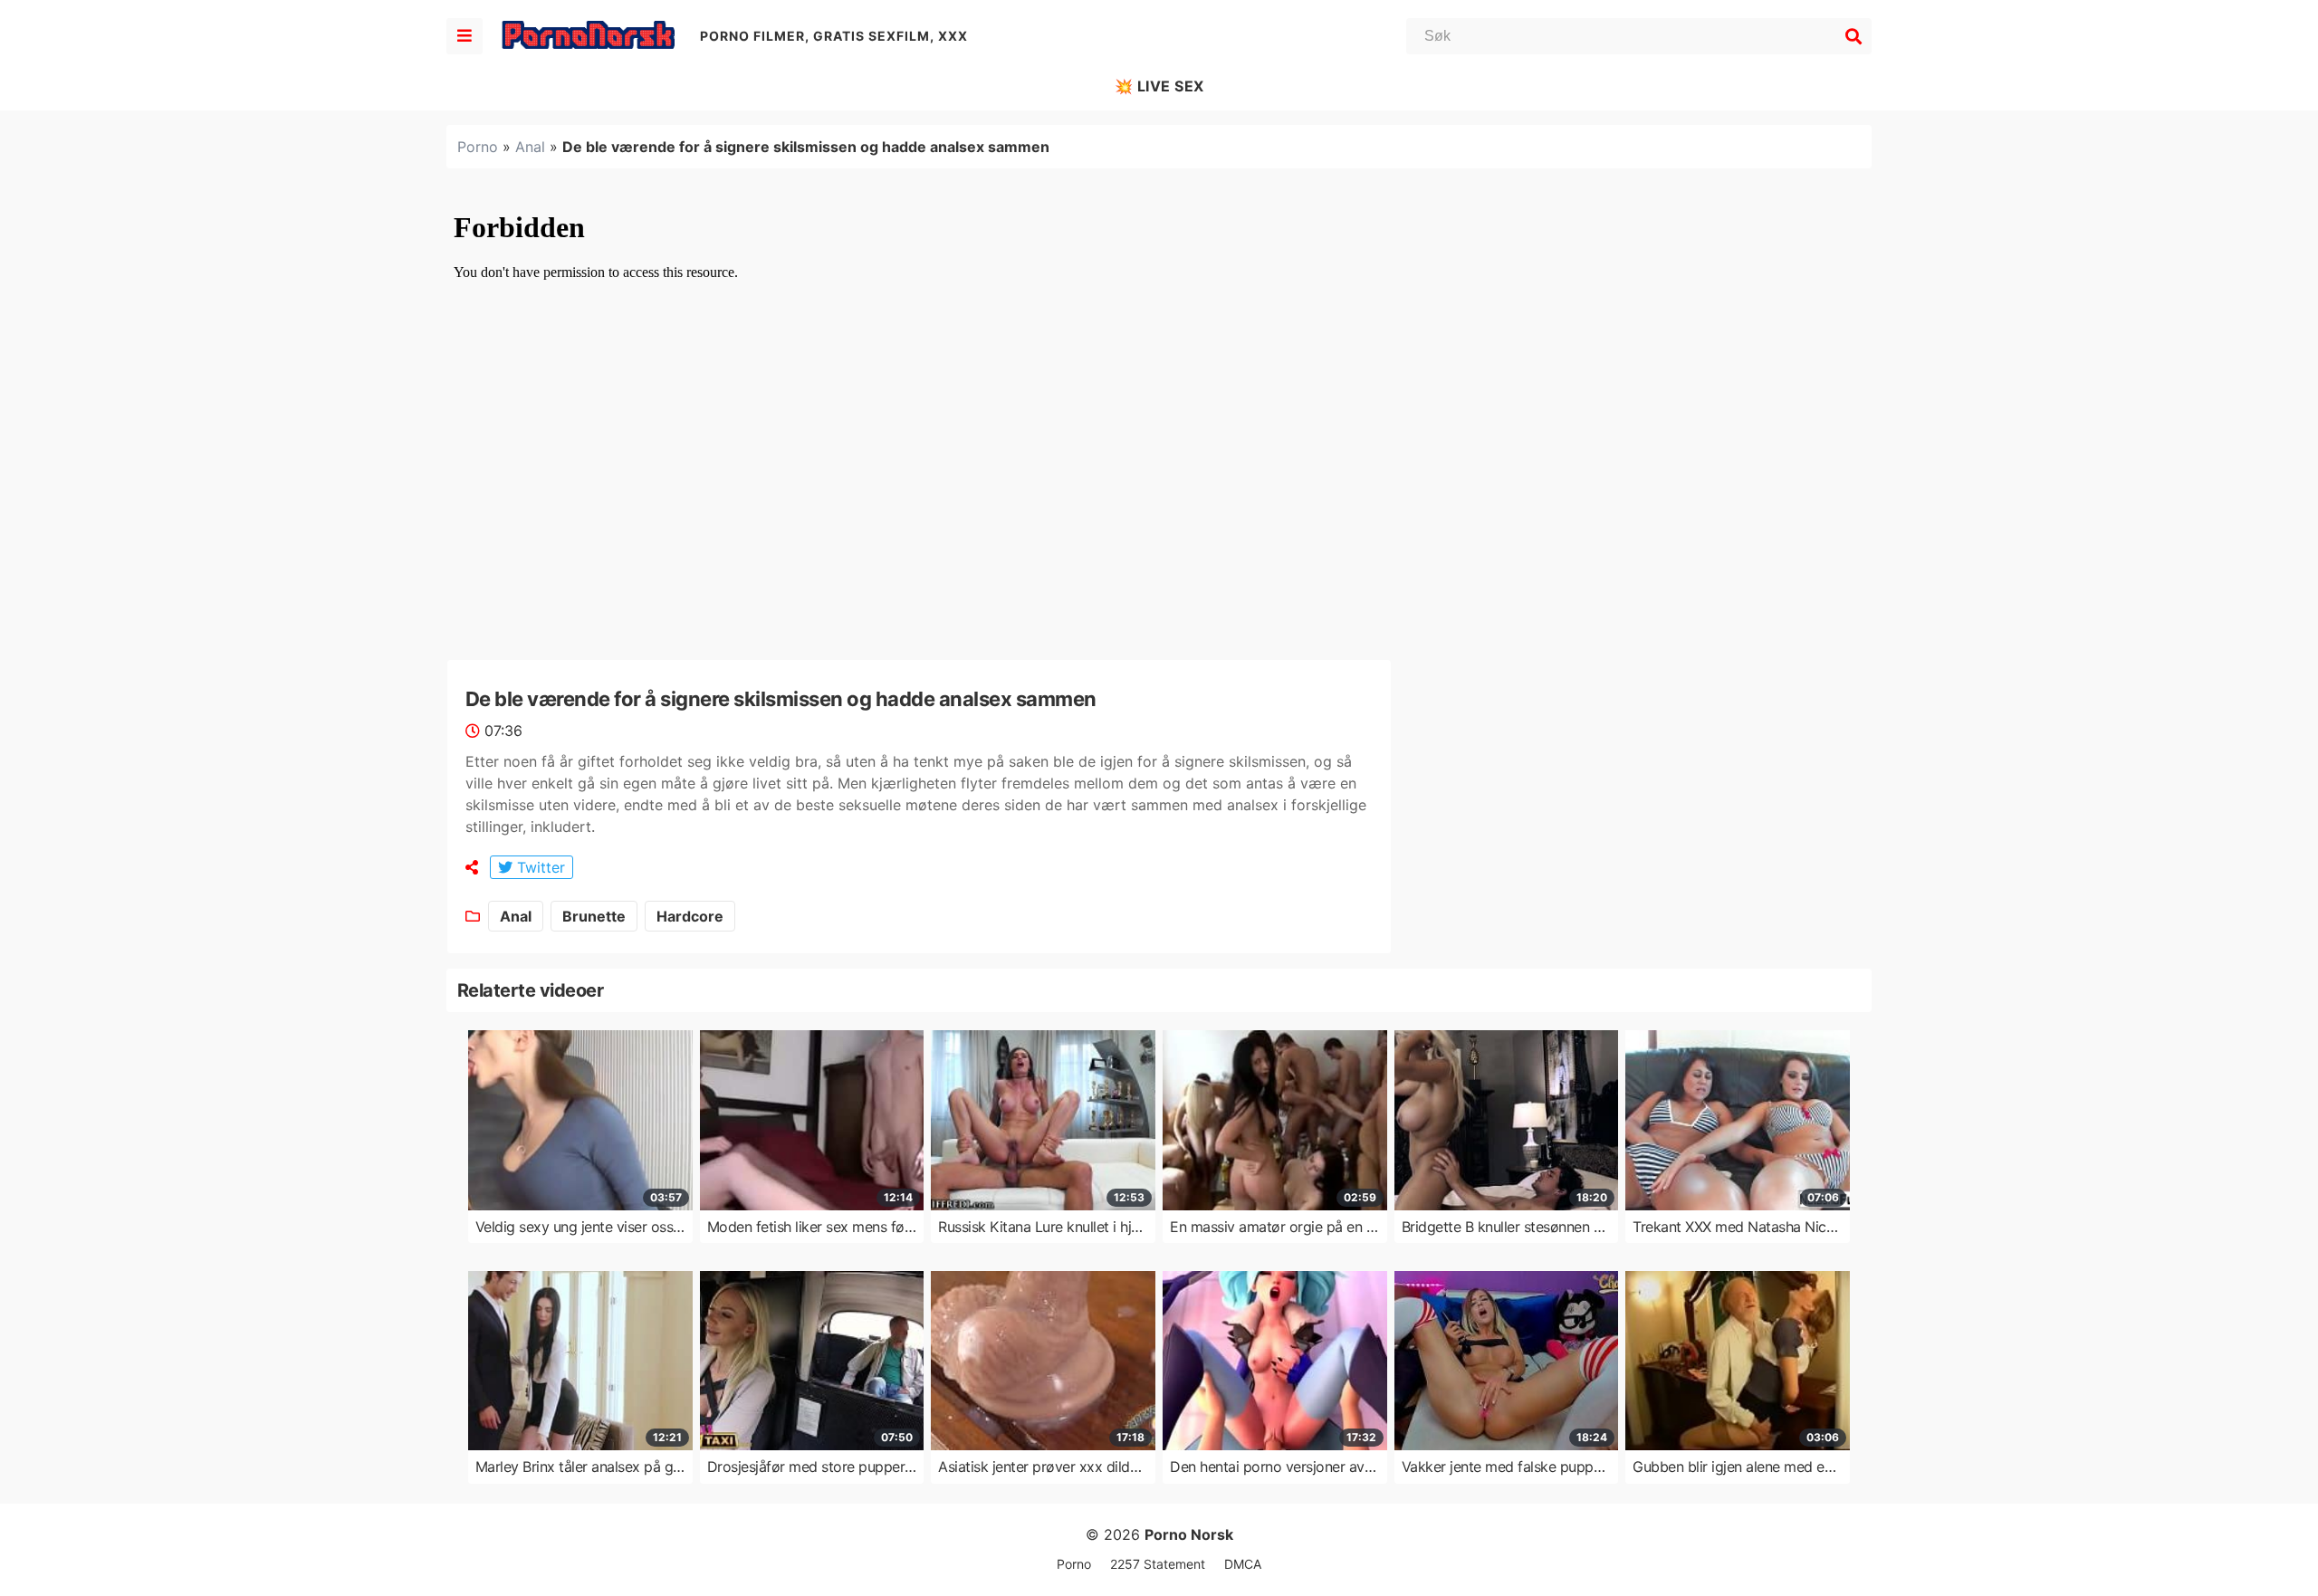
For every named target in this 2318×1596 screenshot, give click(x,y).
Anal (530, 147)
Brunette (594, 916)
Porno (478, 147)
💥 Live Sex (1159, 86)
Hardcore (690, 916)
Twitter (539, 867)
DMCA (1243, 1564)
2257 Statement (1158, 1564)
